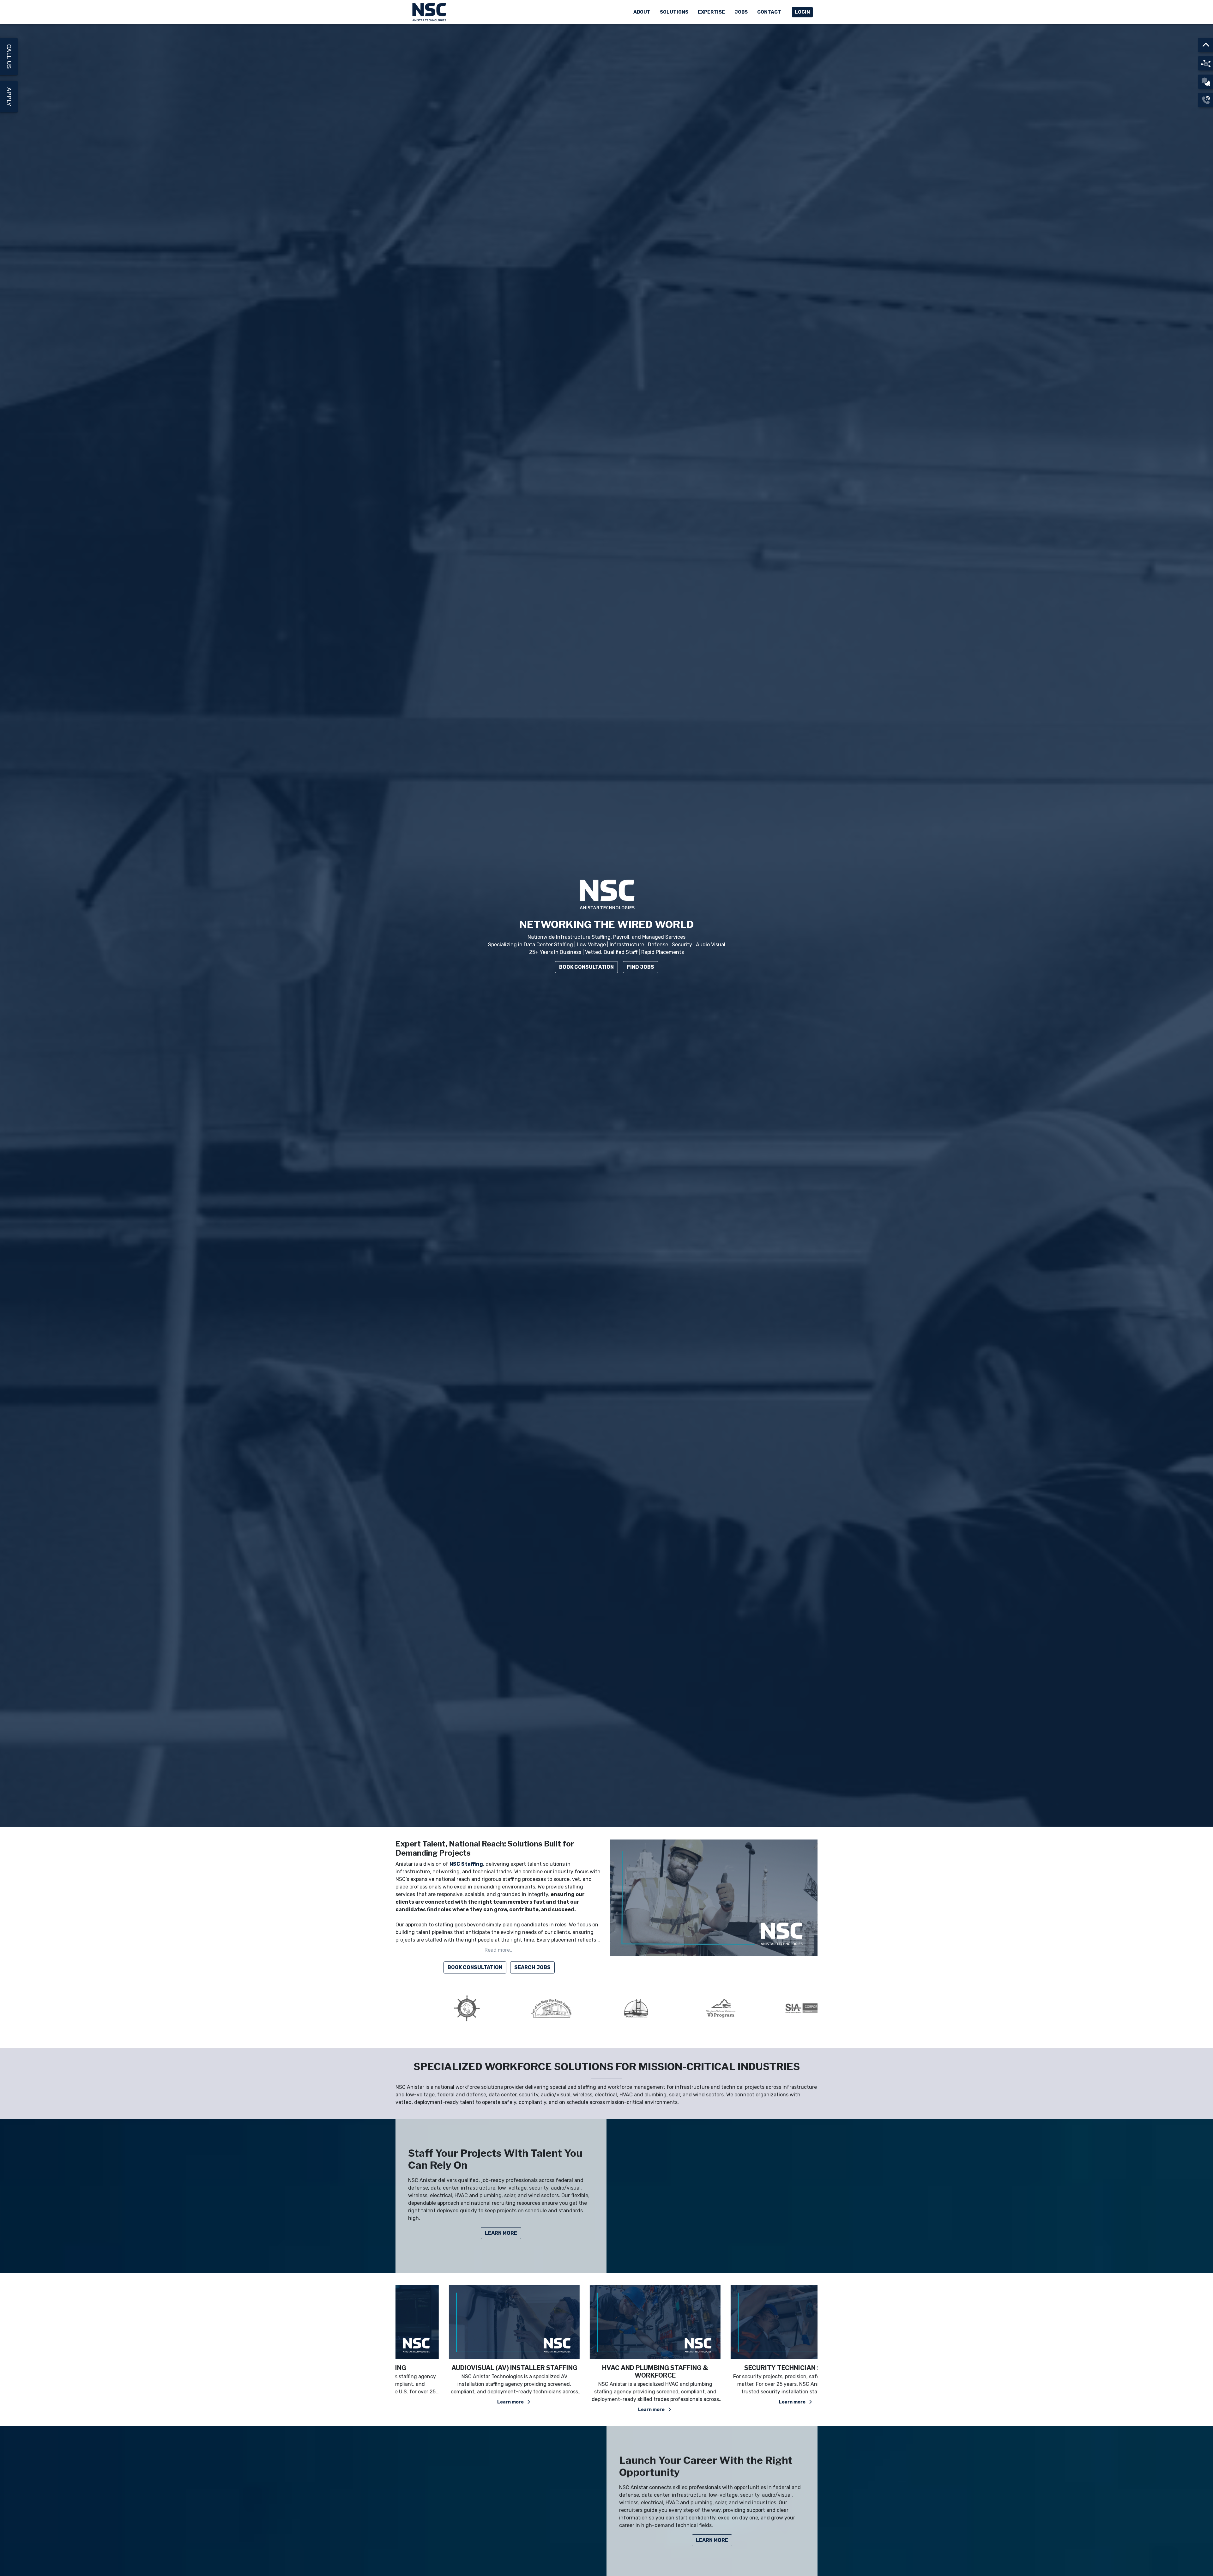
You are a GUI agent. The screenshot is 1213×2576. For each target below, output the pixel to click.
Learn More (501, 2233)
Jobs (741, 12)
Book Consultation (586, 967)
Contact (769, 12)
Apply (9, 97)
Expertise (711, 12)
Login (802, 12)
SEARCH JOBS (532, 1967)
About (642, 12)
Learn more (463, 2402)
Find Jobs (641, 967)
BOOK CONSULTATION (475, 1967)
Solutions (674, 12)
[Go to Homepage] (430, 12)
